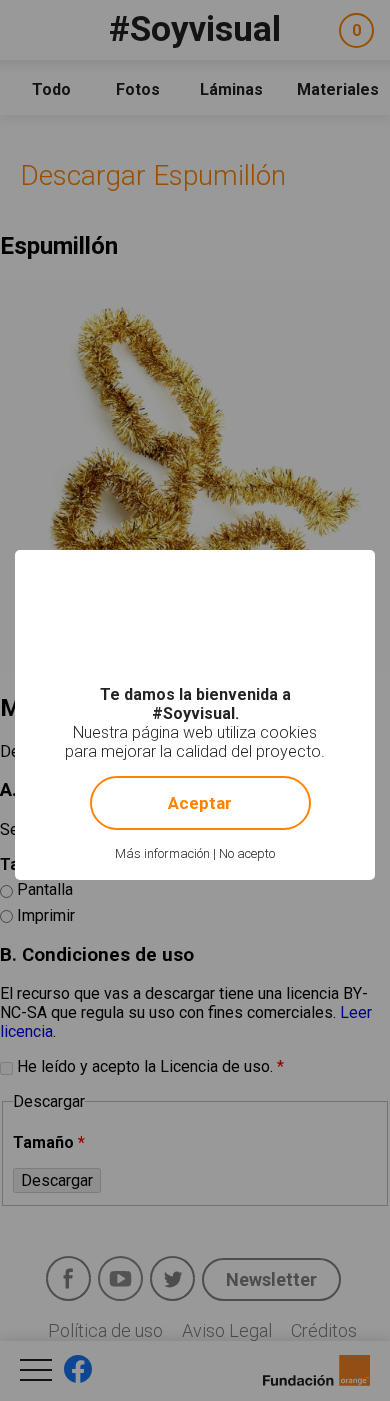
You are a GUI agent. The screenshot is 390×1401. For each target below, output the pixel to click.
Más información (162, 853)
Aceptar (200, 803)
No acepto (247, 853)
